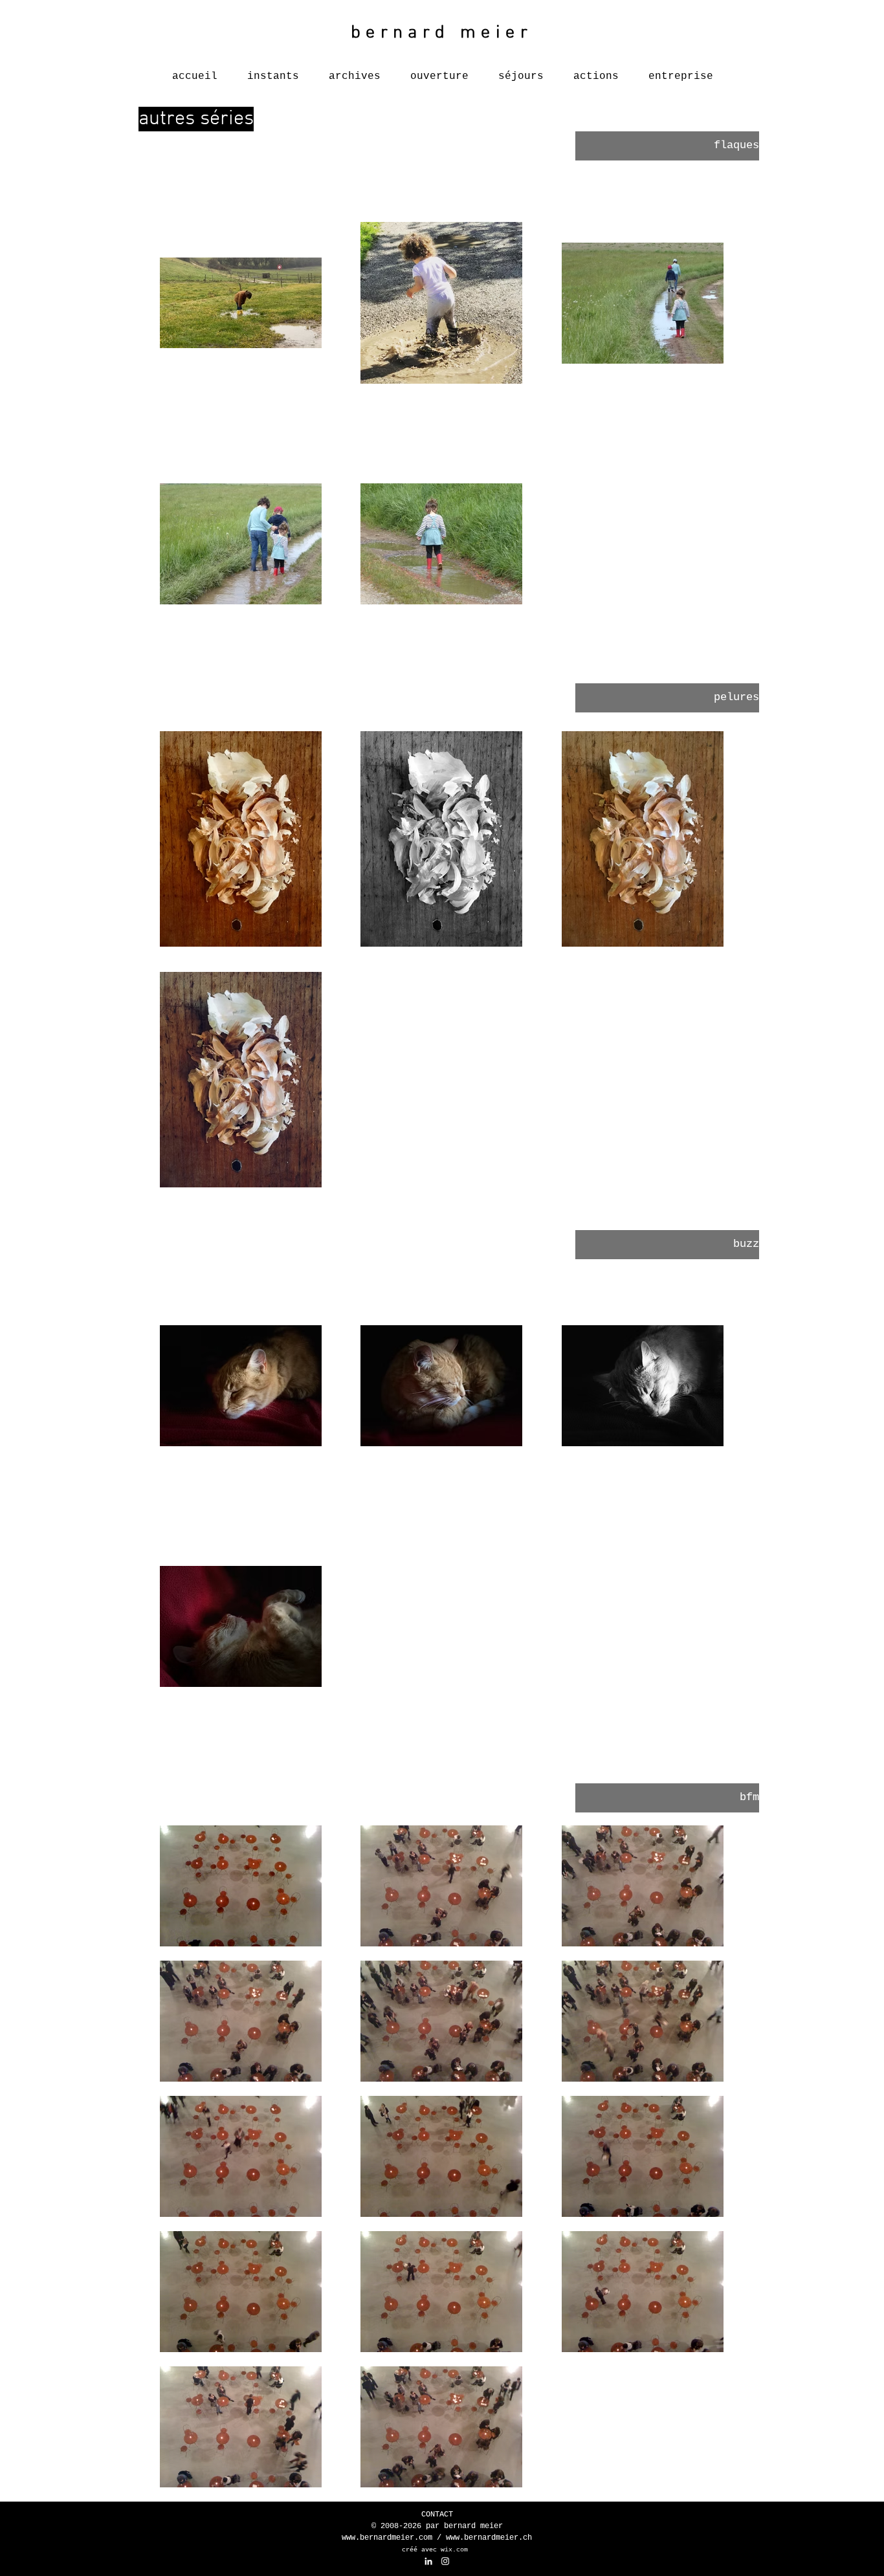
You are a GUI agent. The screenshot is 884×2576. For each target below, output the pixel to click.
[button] (667, 146)
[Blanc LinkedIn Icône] (428, 2561)
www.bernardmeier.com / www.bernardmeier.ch (437, 2538)
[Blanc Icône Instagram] (445, 2561)
